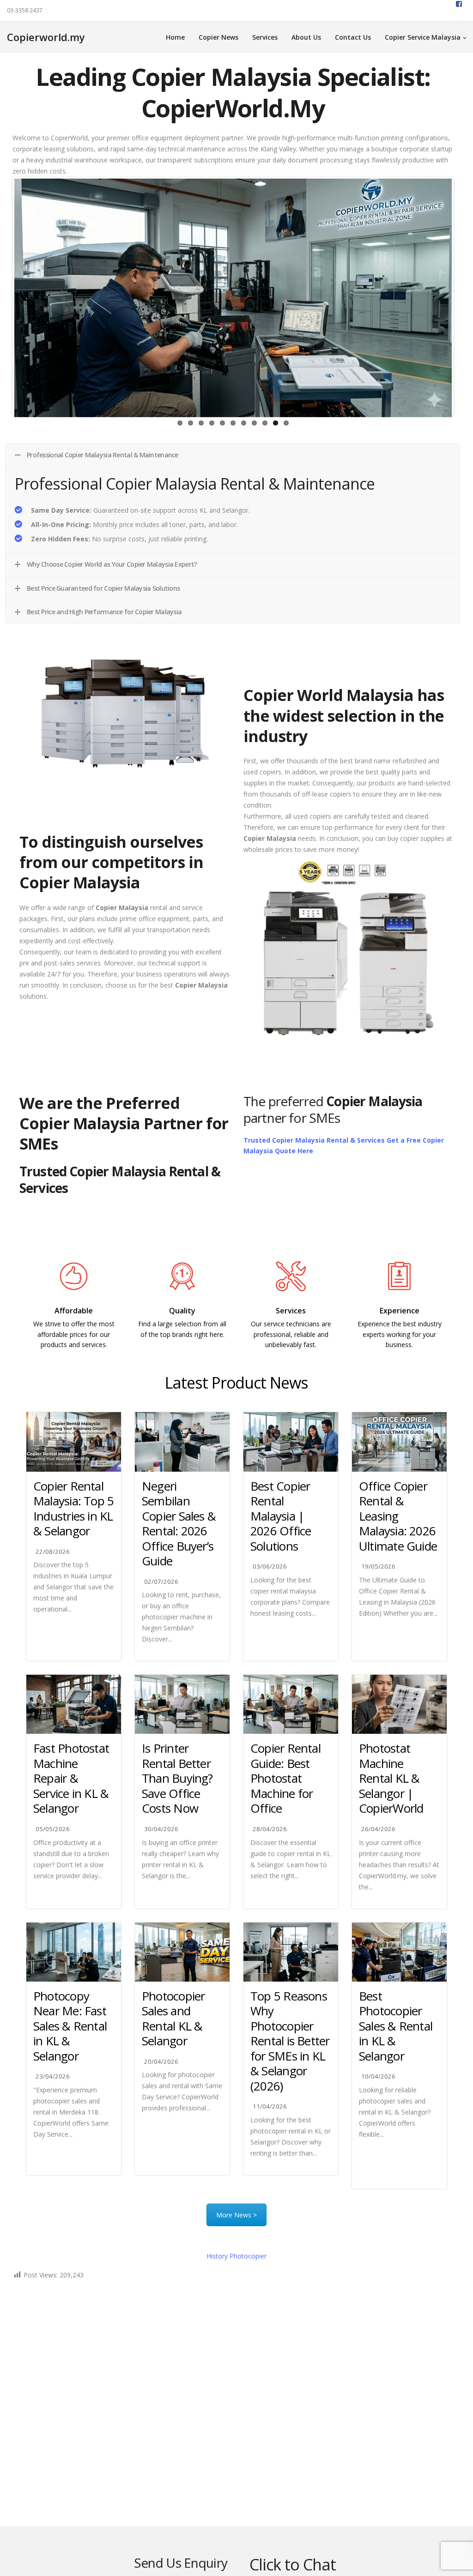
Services (265, 37)
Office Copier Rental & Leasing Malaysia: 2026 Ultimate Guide (398, 1516)
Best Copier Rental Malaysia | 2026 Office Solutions (281, 1516)
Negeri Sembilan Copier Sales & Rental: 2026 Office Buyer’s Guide (179, 1524)
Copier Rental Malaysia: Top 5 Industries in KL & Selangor (73, 1509)
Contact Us (353, 37)
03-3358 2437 (25, 10)
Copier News (218, 37)
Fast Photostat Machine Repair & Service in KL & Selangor (71, 1778)
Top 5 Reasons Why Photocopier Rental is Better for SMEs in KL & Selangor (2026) (290, 2041)
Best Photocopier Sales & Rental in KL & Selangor (396, 2026)
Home (175, 37)
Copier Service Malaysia (423, 37)
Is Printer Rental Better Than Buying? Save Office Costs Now (177, 1778)
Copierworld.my (46, 37)
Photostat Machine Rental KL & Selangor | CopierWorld (391, 1778)
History (236, 2256)
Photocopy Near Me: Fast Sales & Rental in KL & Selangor (70, 2026)
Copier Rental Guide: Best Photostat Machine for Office (285, 1778)
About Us (306, 37)
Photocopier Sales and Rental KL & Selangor (173, 2019)
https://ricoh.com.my (182, 1354)
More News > (236, 2215)
